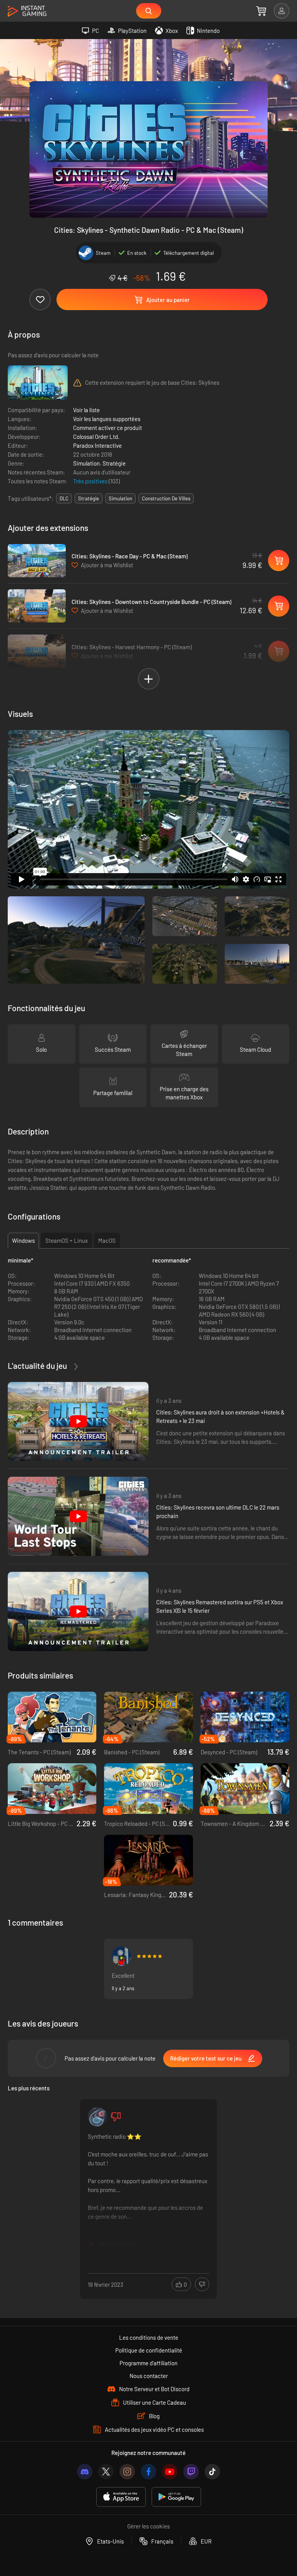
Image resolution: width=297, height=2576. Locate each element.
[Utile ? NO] (202, 2284)
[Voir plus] (148, 2190)
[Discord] (85, 2472)
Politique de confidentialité (149, 2350)
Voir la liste (86, 410)
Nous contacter (149, 2376)
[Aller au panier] (261, 11)
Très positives (91, 481)
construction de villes (166, 498)
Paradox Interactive (97, 445)
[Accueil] (27, 11)
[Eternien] (121, 1956)
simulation (120, 498)
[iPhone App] (121, 2497)
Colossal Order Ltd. (96, 437)
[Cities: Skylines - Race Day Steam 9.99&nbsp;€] (37, 561)
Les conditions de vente (149, 2337)
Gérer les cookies (148, 2526)
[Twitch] (191, 2472)
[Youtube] (170, 2472)
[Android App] (176, 2497)
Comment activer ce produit (108, 428)
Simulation (86, 463)
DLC (64, 498)
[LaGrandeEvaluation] (97, 2117)
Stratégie (114, 463)
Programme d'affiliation (148, 2363)
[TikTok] (212, 2472)
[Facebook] (148, 2472)
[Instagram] (127, 2472)
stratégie (89, 498)
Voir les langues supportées (107, 419)
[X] (106, 2472)
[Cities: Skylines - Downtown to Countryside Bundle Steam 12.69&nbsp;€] (37, 606)
